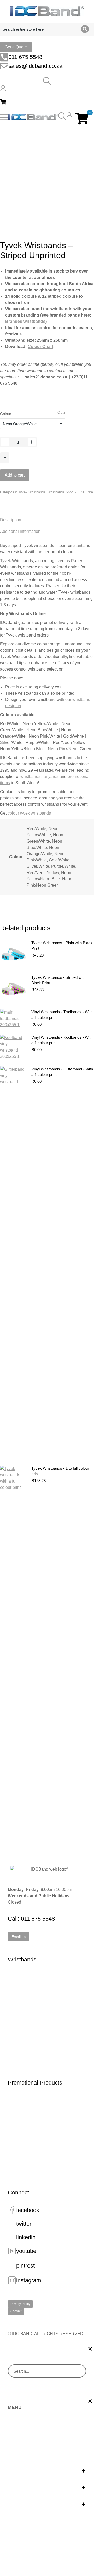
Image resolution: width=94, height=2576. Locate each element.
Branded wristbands (25, 321)
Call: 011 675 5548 (31, 1919)
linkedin (26, 2237)
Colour (6, 414)
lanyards (51, 776)
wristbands (30, 776)
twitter (24, 2224)
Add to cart (15, 475)
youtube (26, 2251)
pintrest (25, 2266)
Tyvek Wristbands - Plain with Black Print (62, 946)
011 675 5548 (25, 57)
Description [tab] (11, 520)
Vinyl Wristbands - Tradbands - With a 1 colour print (62, 1015)
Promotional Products (35, 2083)
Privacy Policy (20, 2304)
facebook (28, 2210)
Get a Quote (16, 47)
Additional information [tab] (20, 531)
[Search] (85, 29)
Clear (61, 413)
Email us (19, 1937)
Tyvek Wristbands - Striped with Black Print (58, 980)
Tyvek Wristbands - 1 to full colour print (60, 1471)
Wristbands (22, 1959)
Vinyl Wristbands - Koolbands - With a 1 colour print (62, 1040)
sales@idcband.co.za (35, 66)
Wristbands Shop (60, 492)
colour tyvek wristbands (29, 813)
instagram (29, 2280)
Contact (16, 2311)
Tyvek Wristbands (32, 492)
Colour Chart (40, 347)
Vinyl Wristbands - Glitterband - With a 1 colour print (62, 1072)
